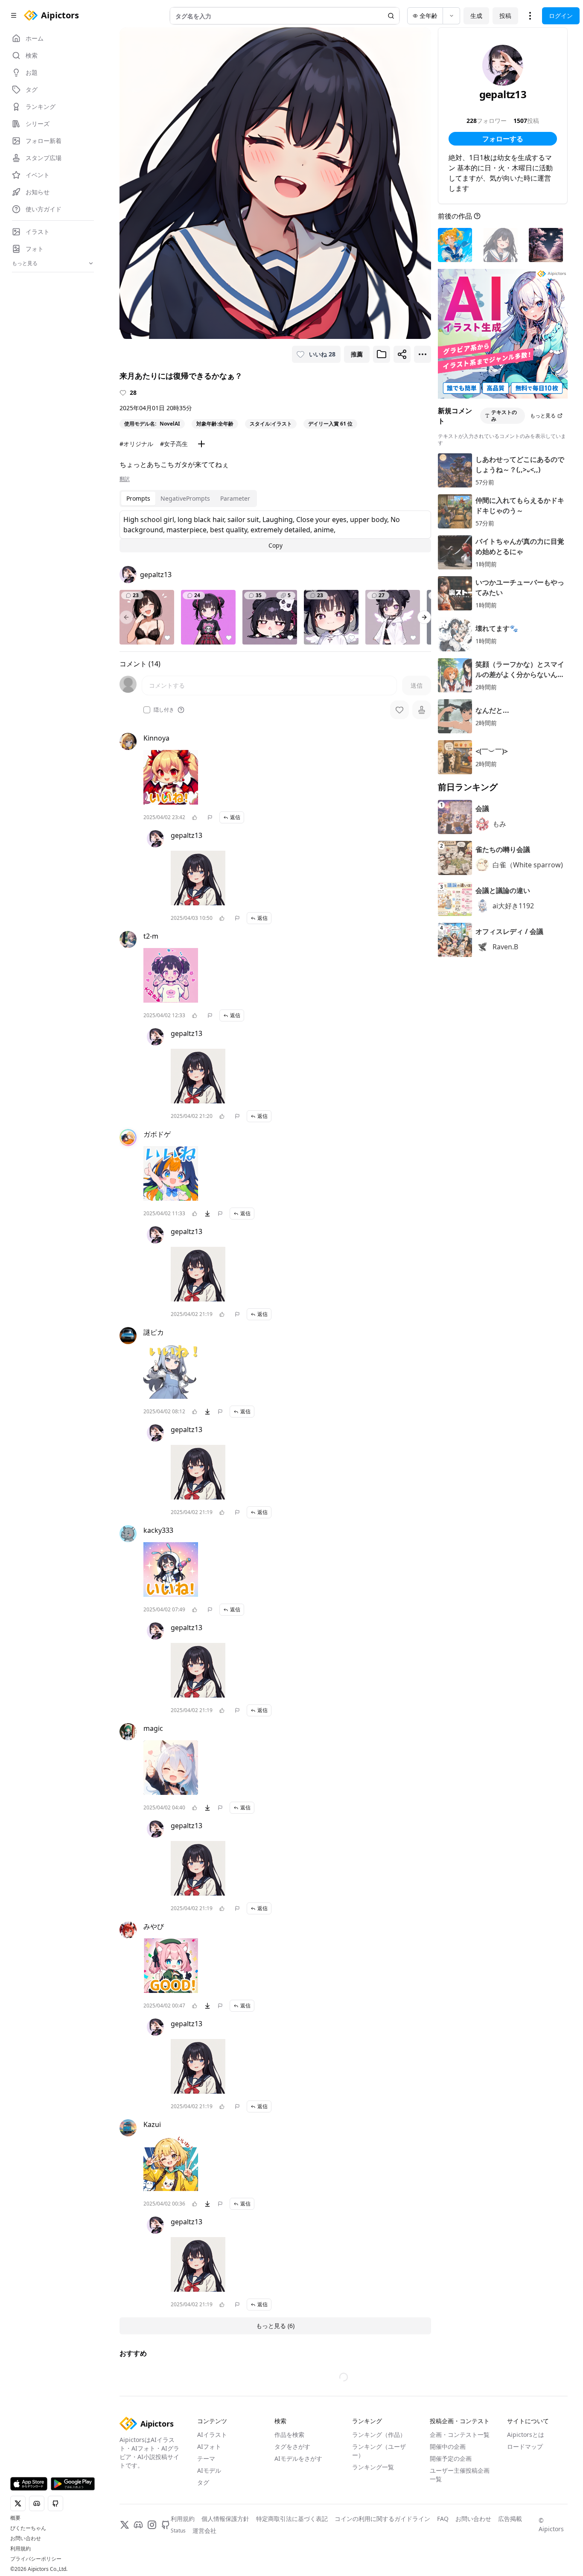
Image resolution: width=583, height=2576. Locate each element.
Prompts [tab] (138, 498)
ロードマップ (525, 2446)
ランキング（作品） (379, 2435)
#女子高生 (174, 444)
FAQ (443, 2519)
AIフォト (209, 2446)
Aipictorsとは (526, 2435)
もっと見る (543, 416)
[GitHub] (166, 2525)
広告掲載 (510, 2519)
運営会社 (204, 2531)
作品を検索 (289, 2435)
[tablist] (188, 499)
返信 (235, 817)
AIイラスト (212, 2435)
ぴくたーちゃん (28, 2528)
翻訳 (125, 479)
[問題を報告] (210, 817)
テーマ (206, 2458)
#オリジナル (136, 444)
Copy (275, 545)
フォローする (503, 139)
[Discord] (138, 2525)
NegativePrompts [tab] (185, 498)
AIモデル (209, 2470)
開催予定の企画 (451, 2458)
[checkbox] (147, 710)
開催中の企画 (448, 2446)
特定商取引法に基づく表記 (292, 2519)
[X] (125, 2525)
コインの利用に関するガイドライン (382, 2519)
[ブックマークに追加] (382, 354)
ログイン (561, 16)
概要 (15, 2518)
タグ (203, 2482)
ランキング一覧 (373, 2467)
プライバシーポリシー (36, 2559)
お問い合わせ (26, 2538)
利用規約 (20, 2549)
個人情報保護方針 (225, 2519)
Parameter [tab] (235, 498)
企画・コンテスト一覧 (460, 2435)
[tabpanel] (275, 531)
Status (178, 2531)
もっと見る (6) (275, 2326)
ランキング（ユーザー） (379, 2451)
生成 (476, 16)
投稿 (505, 16)
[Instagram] (152, 2525)
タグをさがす (292, 2446)
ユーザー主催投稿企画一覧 (460, 2475)
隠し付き (164, 710)
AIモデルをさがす (298, 2458)
